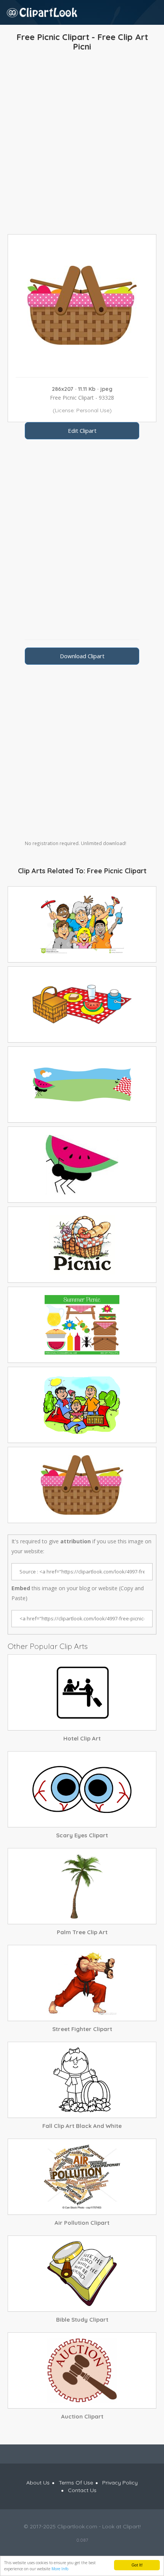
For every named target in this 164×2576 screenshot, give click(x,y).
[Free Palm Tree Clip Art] (82, 1886)
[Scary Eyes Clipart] (82, 1789)
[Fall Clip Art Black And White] (82, 2080)
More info (60, 2569)
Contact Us (82, 2490)
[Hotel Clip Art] (82, 1692)
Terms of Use (76, 2483)
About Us (38, 2483)
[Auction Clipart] (82, 2370)
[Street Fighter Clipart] (82, 1983)
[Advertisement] (82, 145)
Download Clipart (82, 656)
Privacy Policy (120, 2483)
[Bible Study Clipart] (82, 2274)
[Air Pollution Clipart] (82, 2177)
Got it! (137, 2565)
